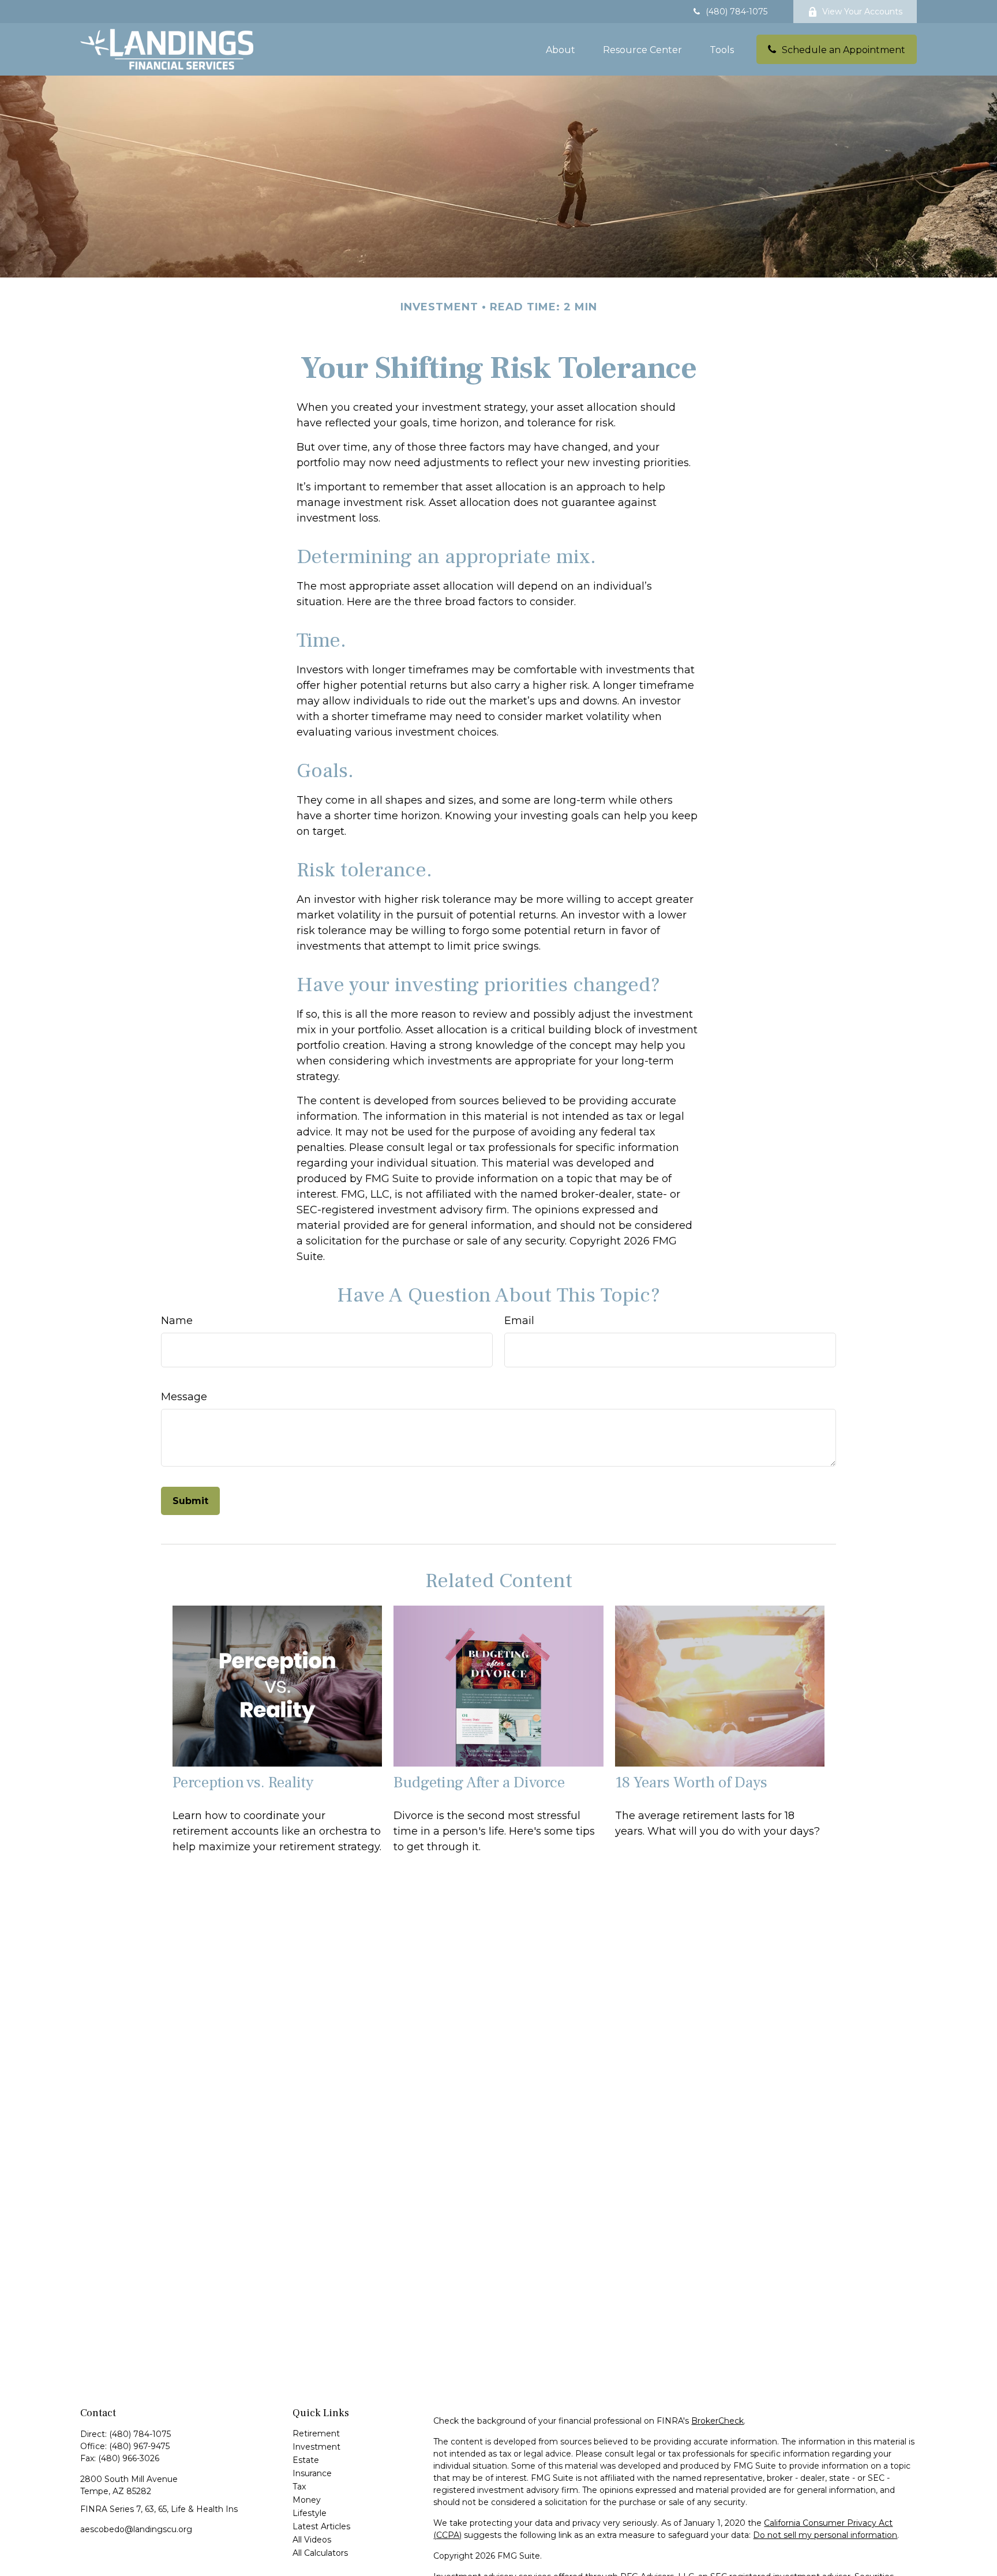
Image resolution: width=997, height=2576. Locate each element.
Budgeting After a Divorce (479, 1782)
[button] (561, 49)
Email (519, 1321)
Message (184, 1397)
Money (307, 2500)
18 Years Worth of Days (691, 1782)
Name (177, 1321)
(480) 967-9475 (139, 2446)
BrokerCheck (717, 2421)
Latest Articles (321, 2526)
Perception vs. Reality (243, 1782)
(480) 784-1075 (736, 12)
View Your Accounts (862, 12)
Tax (299, 2487)
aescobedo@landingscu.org (136, 2529)
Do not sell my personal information (825, 2535)
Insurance (312, 2473)
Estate (306, 2460)
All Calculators (320, 2553)
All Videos (312, 2540)
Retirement (316, 2433)
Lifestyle (310, 2513)
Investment (316, 2447)
